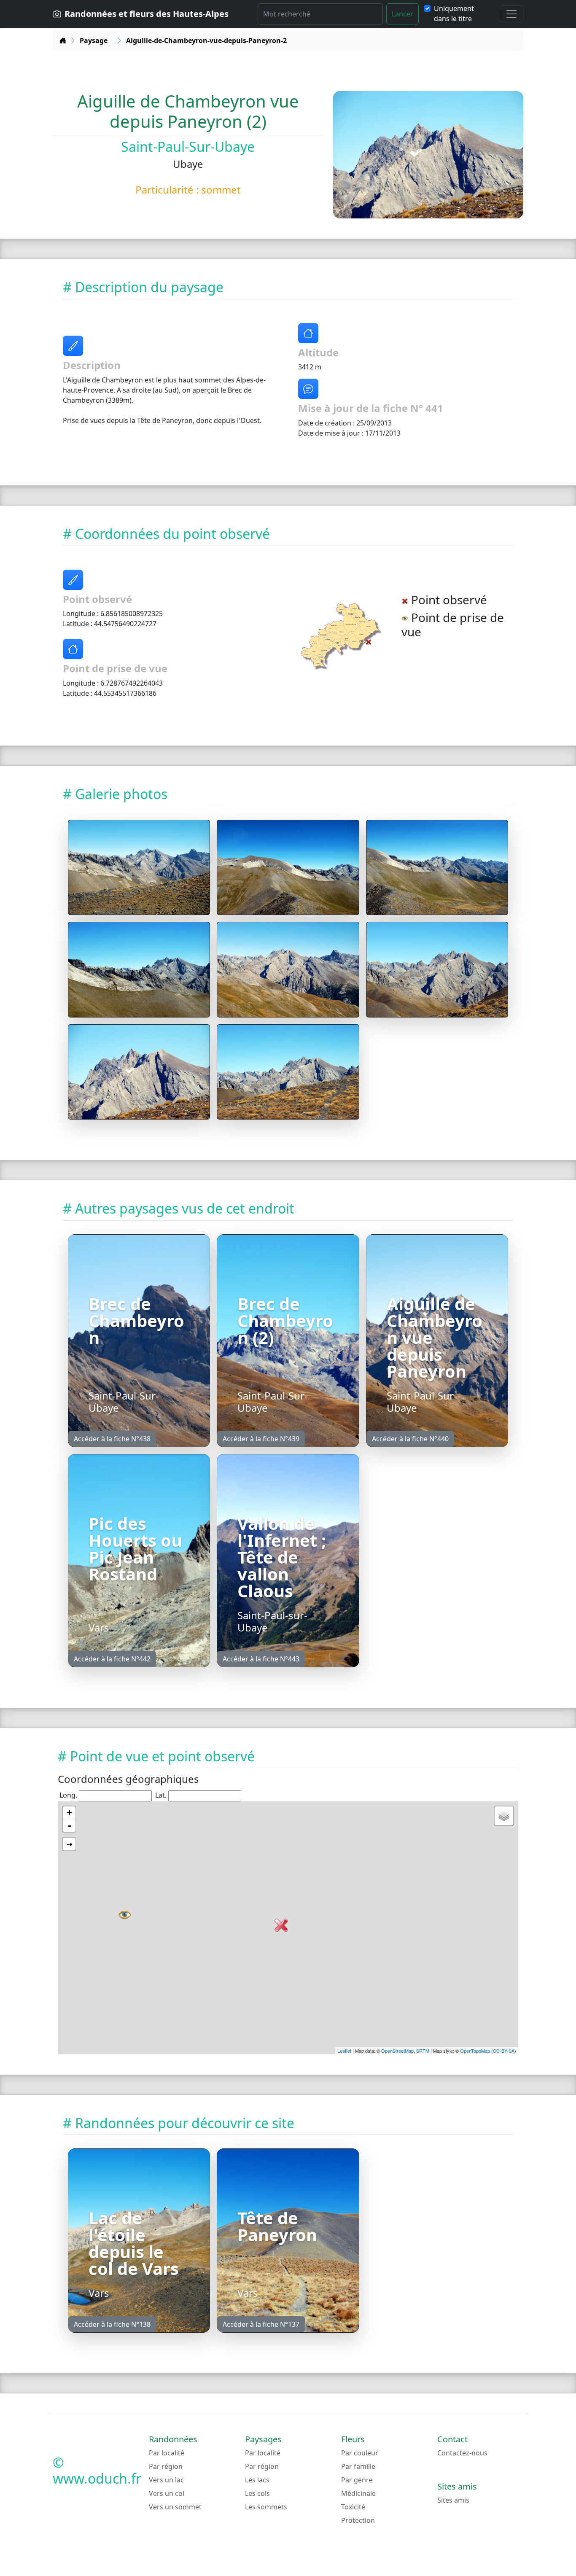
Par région (166, 2466)
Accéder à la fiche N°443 (261, 1659)
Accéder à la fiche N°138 (112, 2324)
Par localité (167, 2453)
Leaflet (344, 2051)
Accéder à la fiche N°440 (410, 1439)
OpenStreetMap (397, 2051)
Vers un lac (166, 2480)
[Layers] (504, 1816)
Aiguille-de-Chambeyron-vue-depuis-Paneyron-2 (206, 40)
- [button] (70, 1825)
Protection (358, 2520)
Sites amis (453, 2500)
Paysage (94, 40)
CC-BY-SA (504, 2051)
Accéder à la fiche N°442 (112, 1659)
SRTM (423, 2051)
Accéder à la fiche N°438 (112, 1439)
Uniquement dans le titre (454, 13)
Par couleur (360, 2453)
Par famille (358, 2466)
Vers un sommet (175, 2507)
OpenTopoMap (475, 2051)
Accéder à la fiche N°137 (261, 2324)
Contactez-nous (462, 2453)
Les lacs (257, 2480)
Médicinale (358, 2493)
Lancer (402, 14)
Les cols (257, 2493)
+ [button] (69, 1813)
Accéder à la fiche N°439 (261, 1439)
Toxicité (353, 2507)
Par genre (357, 2480)
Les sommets (266, 2507)
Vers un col (167, 2493)
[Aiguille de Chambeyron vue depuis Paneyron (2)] (139, 868)
